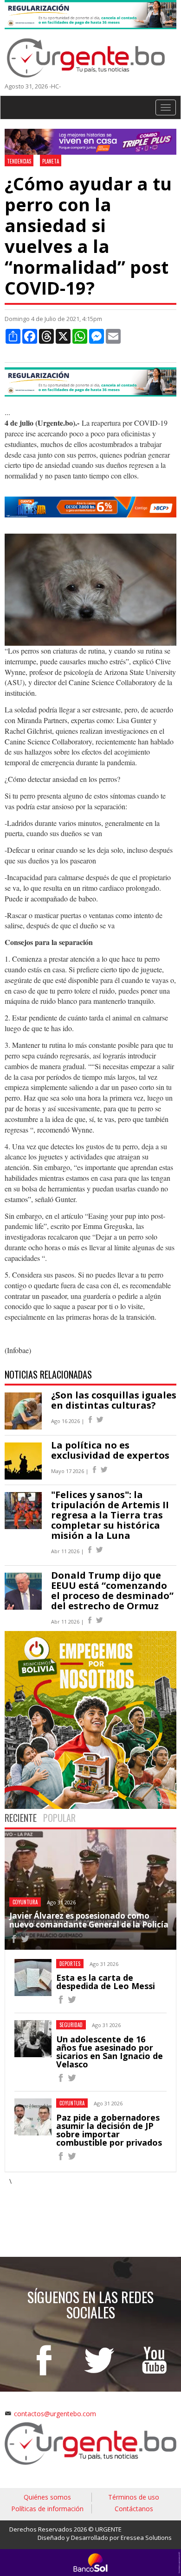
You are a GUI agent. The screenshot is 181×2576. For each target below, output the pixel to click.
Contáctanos (134, 2509)
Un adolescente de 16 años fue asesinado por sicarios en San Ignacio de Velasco (110, 2052)
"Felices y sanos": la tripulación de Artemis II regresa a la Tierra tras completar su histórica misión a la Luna (110, 1515)
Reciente (21, 1818)
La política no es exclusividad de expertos (110, 1450)
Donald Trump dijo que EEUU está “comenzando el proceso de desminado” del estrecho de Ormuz (112, 1590)
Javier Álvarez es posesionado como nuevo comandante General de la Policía (89, 1920)
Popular (59, 1818)
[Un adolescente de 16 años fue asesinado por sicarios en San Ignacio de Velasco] (61, 2079)
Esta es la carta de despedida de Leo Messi (106, 1982)
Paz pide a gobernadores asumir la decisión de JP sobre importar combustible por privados (109, 2130)
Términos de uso (134, 2497)
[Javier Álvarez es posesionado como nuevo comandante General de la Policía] (14, 1940)
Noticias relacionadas (48, 1374)
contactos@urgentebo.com (55, 2414)
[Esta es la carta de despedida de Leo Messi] (61, 2001)
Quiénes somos (47, 2497)
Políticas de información (47, 2509)
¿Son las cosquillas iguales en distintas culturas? (114, 1400)
